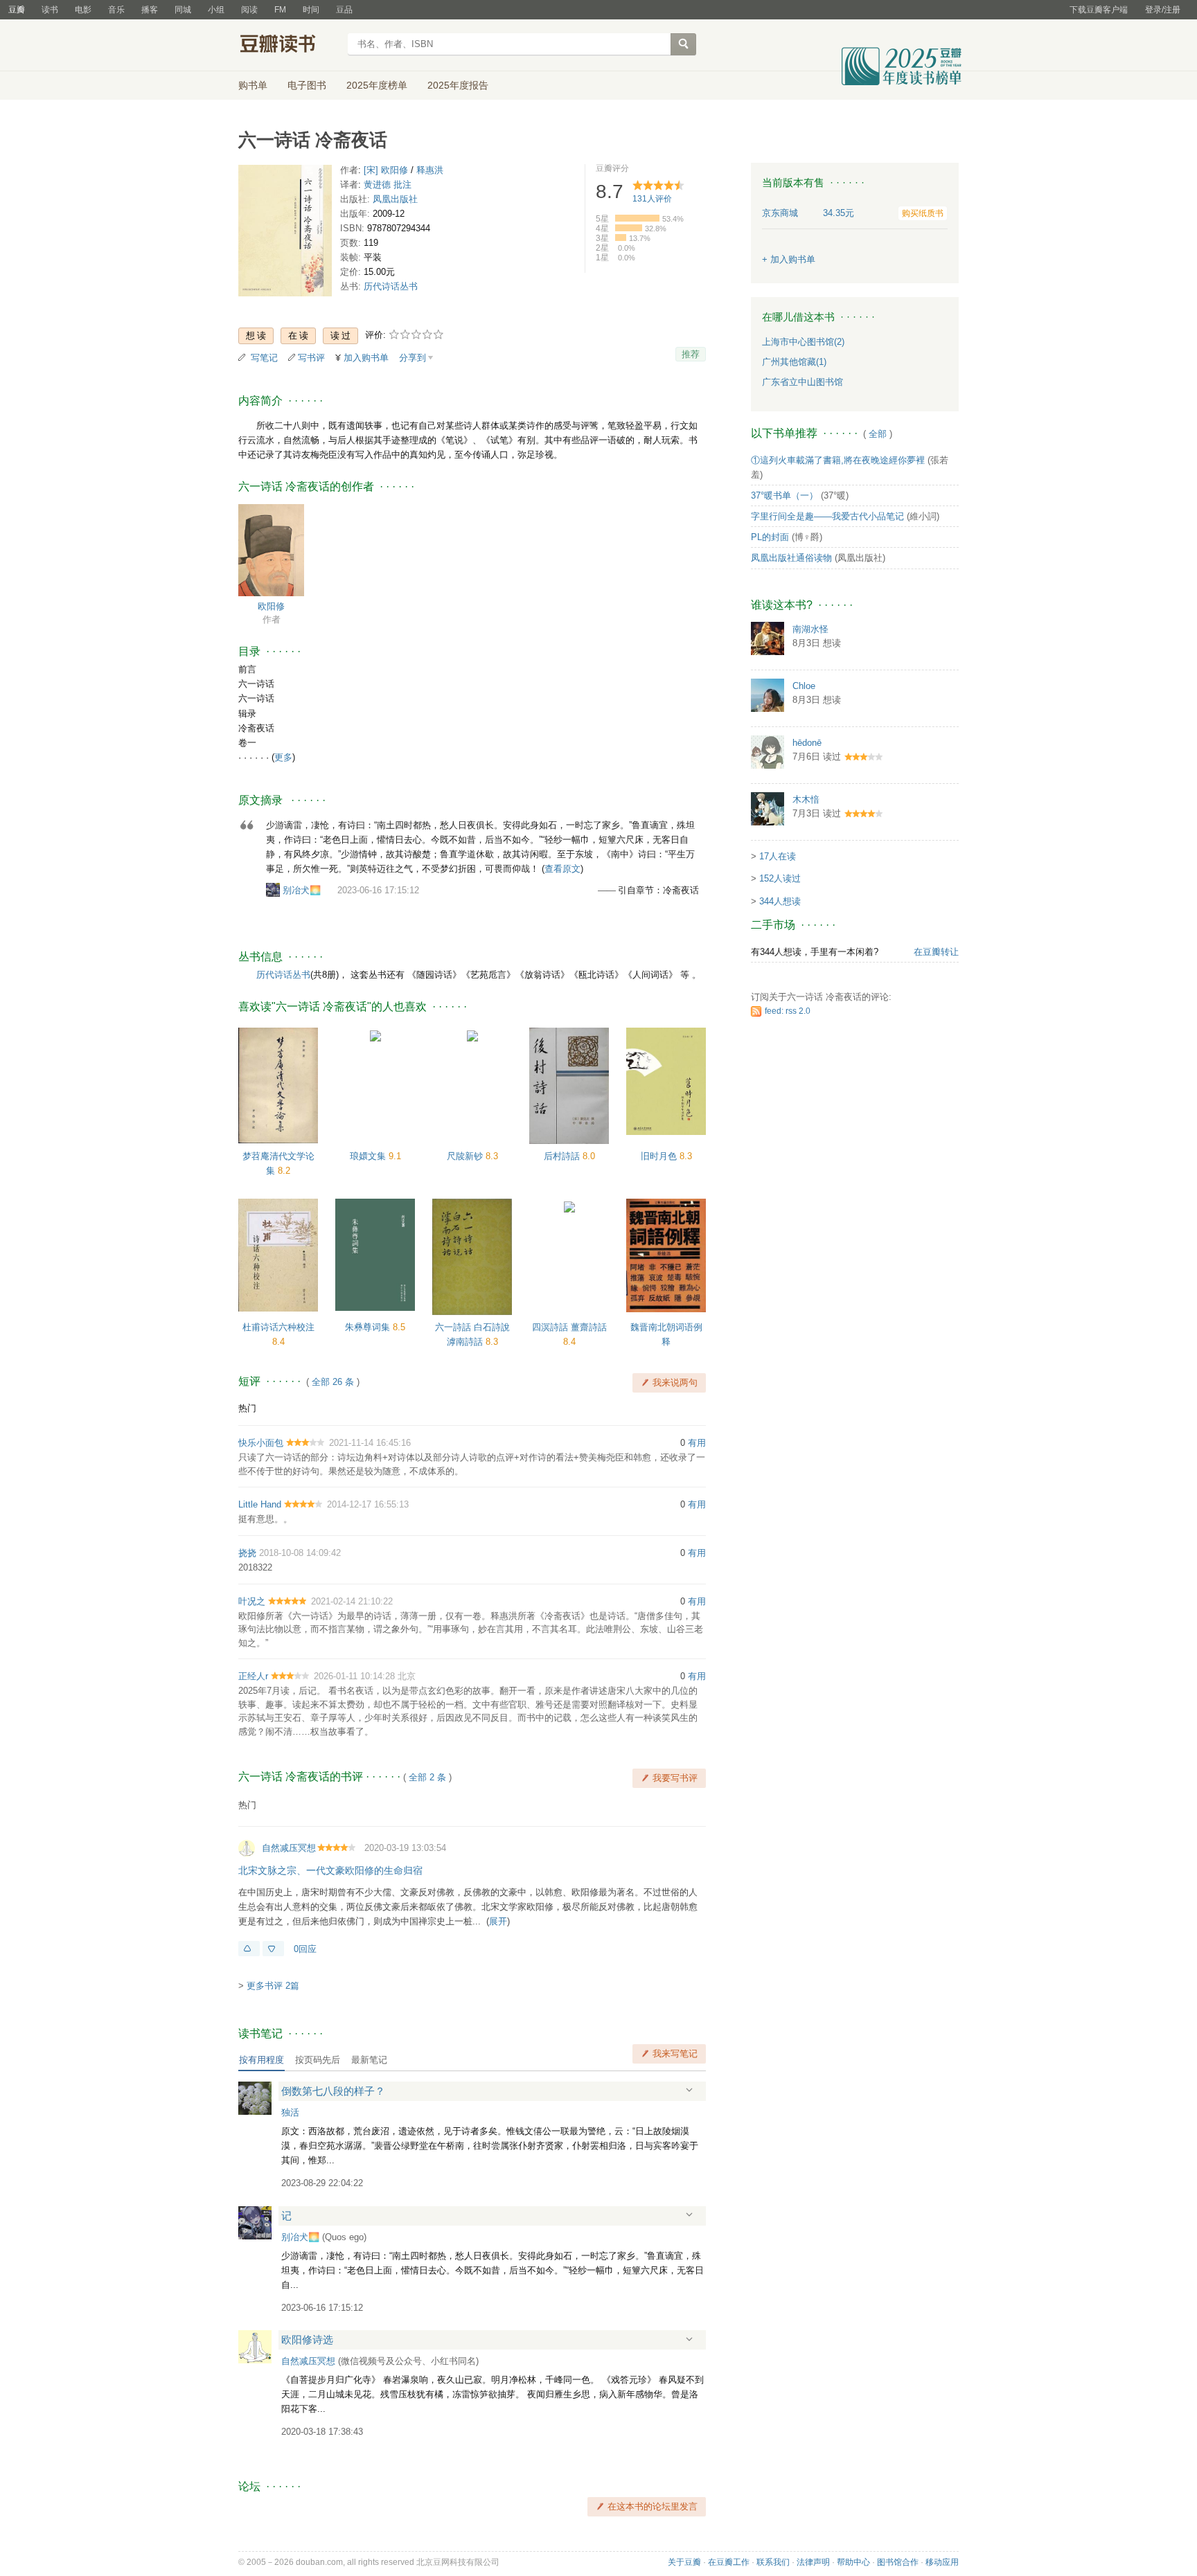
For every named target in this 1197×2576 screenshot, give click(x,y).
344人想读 (780, 901)
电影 (83, 10)
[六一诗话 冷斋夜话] (285, 234)
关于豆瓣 (684, 2562)
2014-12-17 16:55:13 (368, 1504)
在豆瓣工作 (729, 2562)
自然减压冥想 (289, 1848)
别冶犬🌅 (302, 890)
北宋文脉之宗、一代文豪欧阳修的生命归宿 (330, 1870)
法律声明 (813, 2562)
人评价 (652, 199)
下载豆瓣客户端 (1099, 10)
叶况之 (252, 1601)
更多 (283, 757)
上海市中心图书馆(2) (803, 342)
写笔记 (264, 358)
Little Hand (260, 1504)
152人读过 (780, 878)
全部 (878, 434)
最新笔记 (369, 2060)
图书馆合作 (898, 2562)
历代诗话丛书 (391, 286)
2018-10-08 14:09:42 (300, 1553)
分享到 (413, 358)
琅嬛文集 (369, 1156)
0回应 (305, 1949)
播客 (150, 10)
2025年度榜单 (377, 85)
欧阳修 (271, 606)
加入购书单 (366, 358)
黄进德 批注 (388, 185)
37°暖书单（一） (784, 495)
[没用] (273, 1949)
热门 (247, 1408)
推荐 (691, 354)
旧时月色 (660, 1156)
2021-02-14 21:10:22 (352, 1601)
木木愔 (806, 799)
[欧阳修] (271, 549)
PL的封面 (770, 537)
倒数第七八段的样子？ (333, 2091)
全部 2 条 (427, 1777)
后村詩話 (563, 1156)
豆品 (344, 10)
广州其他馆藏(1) (794, 362)
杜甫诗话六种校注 (278, 1327)
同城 (183, 10)
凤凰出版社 (395, 199)
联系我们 (773, 2562)
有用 (697, 1443)
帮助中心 (853, 2562)
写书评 (311, 358)
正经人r (253, 1676)
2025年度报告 (458, 85)
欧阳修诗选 (307, 2340)
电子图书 (307, 85)
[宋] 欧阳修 (386, 170)
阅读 (249, 10)
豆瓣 (17, 10)
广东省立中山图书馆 (803, 382)
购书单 (253, 85)
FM (280, 10)
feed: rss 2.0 (788, 1011)
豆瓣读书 (289, 46)
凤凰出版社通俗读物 (791, 558)
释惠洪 (430, 170)
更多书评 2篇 (273, 1986)
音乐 (116, 10)
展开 (498, 1921)
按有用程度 (261, 2060)
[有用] (249, 1949)
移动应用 (942, 2562)
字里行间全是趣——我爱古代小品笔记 (827, 516)
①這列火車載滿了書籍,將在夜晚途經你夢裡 (838, 460)
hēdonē (807, 743)
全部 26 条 (333, 1382)
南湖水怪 (810, 629)
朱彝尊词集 (369, 1327)
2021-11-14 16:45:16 (370, 1443)
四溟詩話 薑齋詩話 (569, 1327)
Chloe (804, 686)
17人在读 (778, 856)
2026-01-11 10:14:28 (354, 1676)
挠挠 (247, 1553)
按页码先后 (318, 2060)
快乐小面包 (261, 1443)
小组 (216, 10)
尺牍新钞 (466, 1156)
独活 (290, 2112)
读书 (50, 10)
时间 (311, 10)
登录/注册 (1163, 10)
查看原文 (562, 869)
